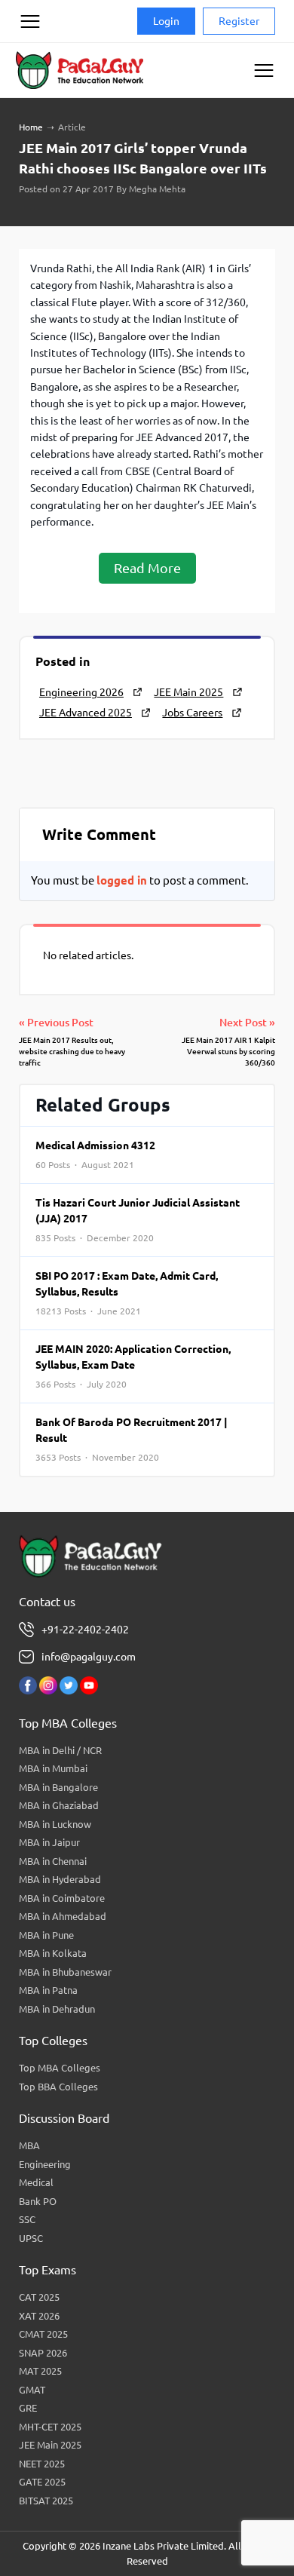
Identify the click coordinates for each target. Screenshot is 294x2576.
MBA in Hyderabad (60, 1879)
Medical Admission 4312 (95, 1155)
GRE (28, 2408)
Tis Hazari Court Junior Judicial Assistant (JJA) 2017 (138, 1220)
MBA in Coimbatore (62, 1898)
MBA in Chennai (53, 1861)
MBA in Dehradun (57, 2009)
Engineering (45, 2164)
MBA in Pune (46, 1935)
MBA (29, 2145)
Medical (36, 2182)
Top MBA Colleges (60, 2068)
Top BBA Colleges (58, 2087)
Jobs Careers (192, 713)
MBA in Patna (48, 1990)
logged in (122, 880)
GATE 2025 (42, 2482)
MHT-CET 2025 (50, 2427)
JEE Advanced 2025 (86, 713)
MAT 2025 (40, 2371)
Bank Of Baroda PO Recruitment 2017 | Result (132, 1439)
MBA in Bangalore (58, 1787)
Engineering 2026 (81, 692)
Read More (147, 568)
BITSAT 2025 (46, 2501)
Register (239, 21)
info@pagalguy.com (89, 1657)
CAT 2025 (39, 2297)
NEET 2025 (42, 2464)
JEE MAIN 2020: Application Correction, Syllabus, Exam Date (133, 1366)
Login (166, 21)
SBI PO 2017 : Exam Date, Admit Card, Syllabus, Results (127, 1293)
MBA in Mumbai (53, 1768)
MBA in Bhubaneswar (65, 1972)
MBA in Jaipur (49, 1842)
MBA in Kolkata (53, 1953)
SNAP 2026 (43, 2353)
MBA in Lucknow (55, 1824)
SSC (27, 2219)
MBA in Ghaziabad (59, 1805)
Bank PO (38, 2201)
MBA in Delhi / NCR (60, 1750)
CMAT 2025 (43, 2334)
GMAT (32, 2390)
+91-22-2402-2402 (85, 1630)
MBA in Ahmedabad (63, 1916)
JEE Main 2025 (188, 692)
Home (31, 127)
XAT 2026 (39, 2316)
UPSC (31, 2238)
